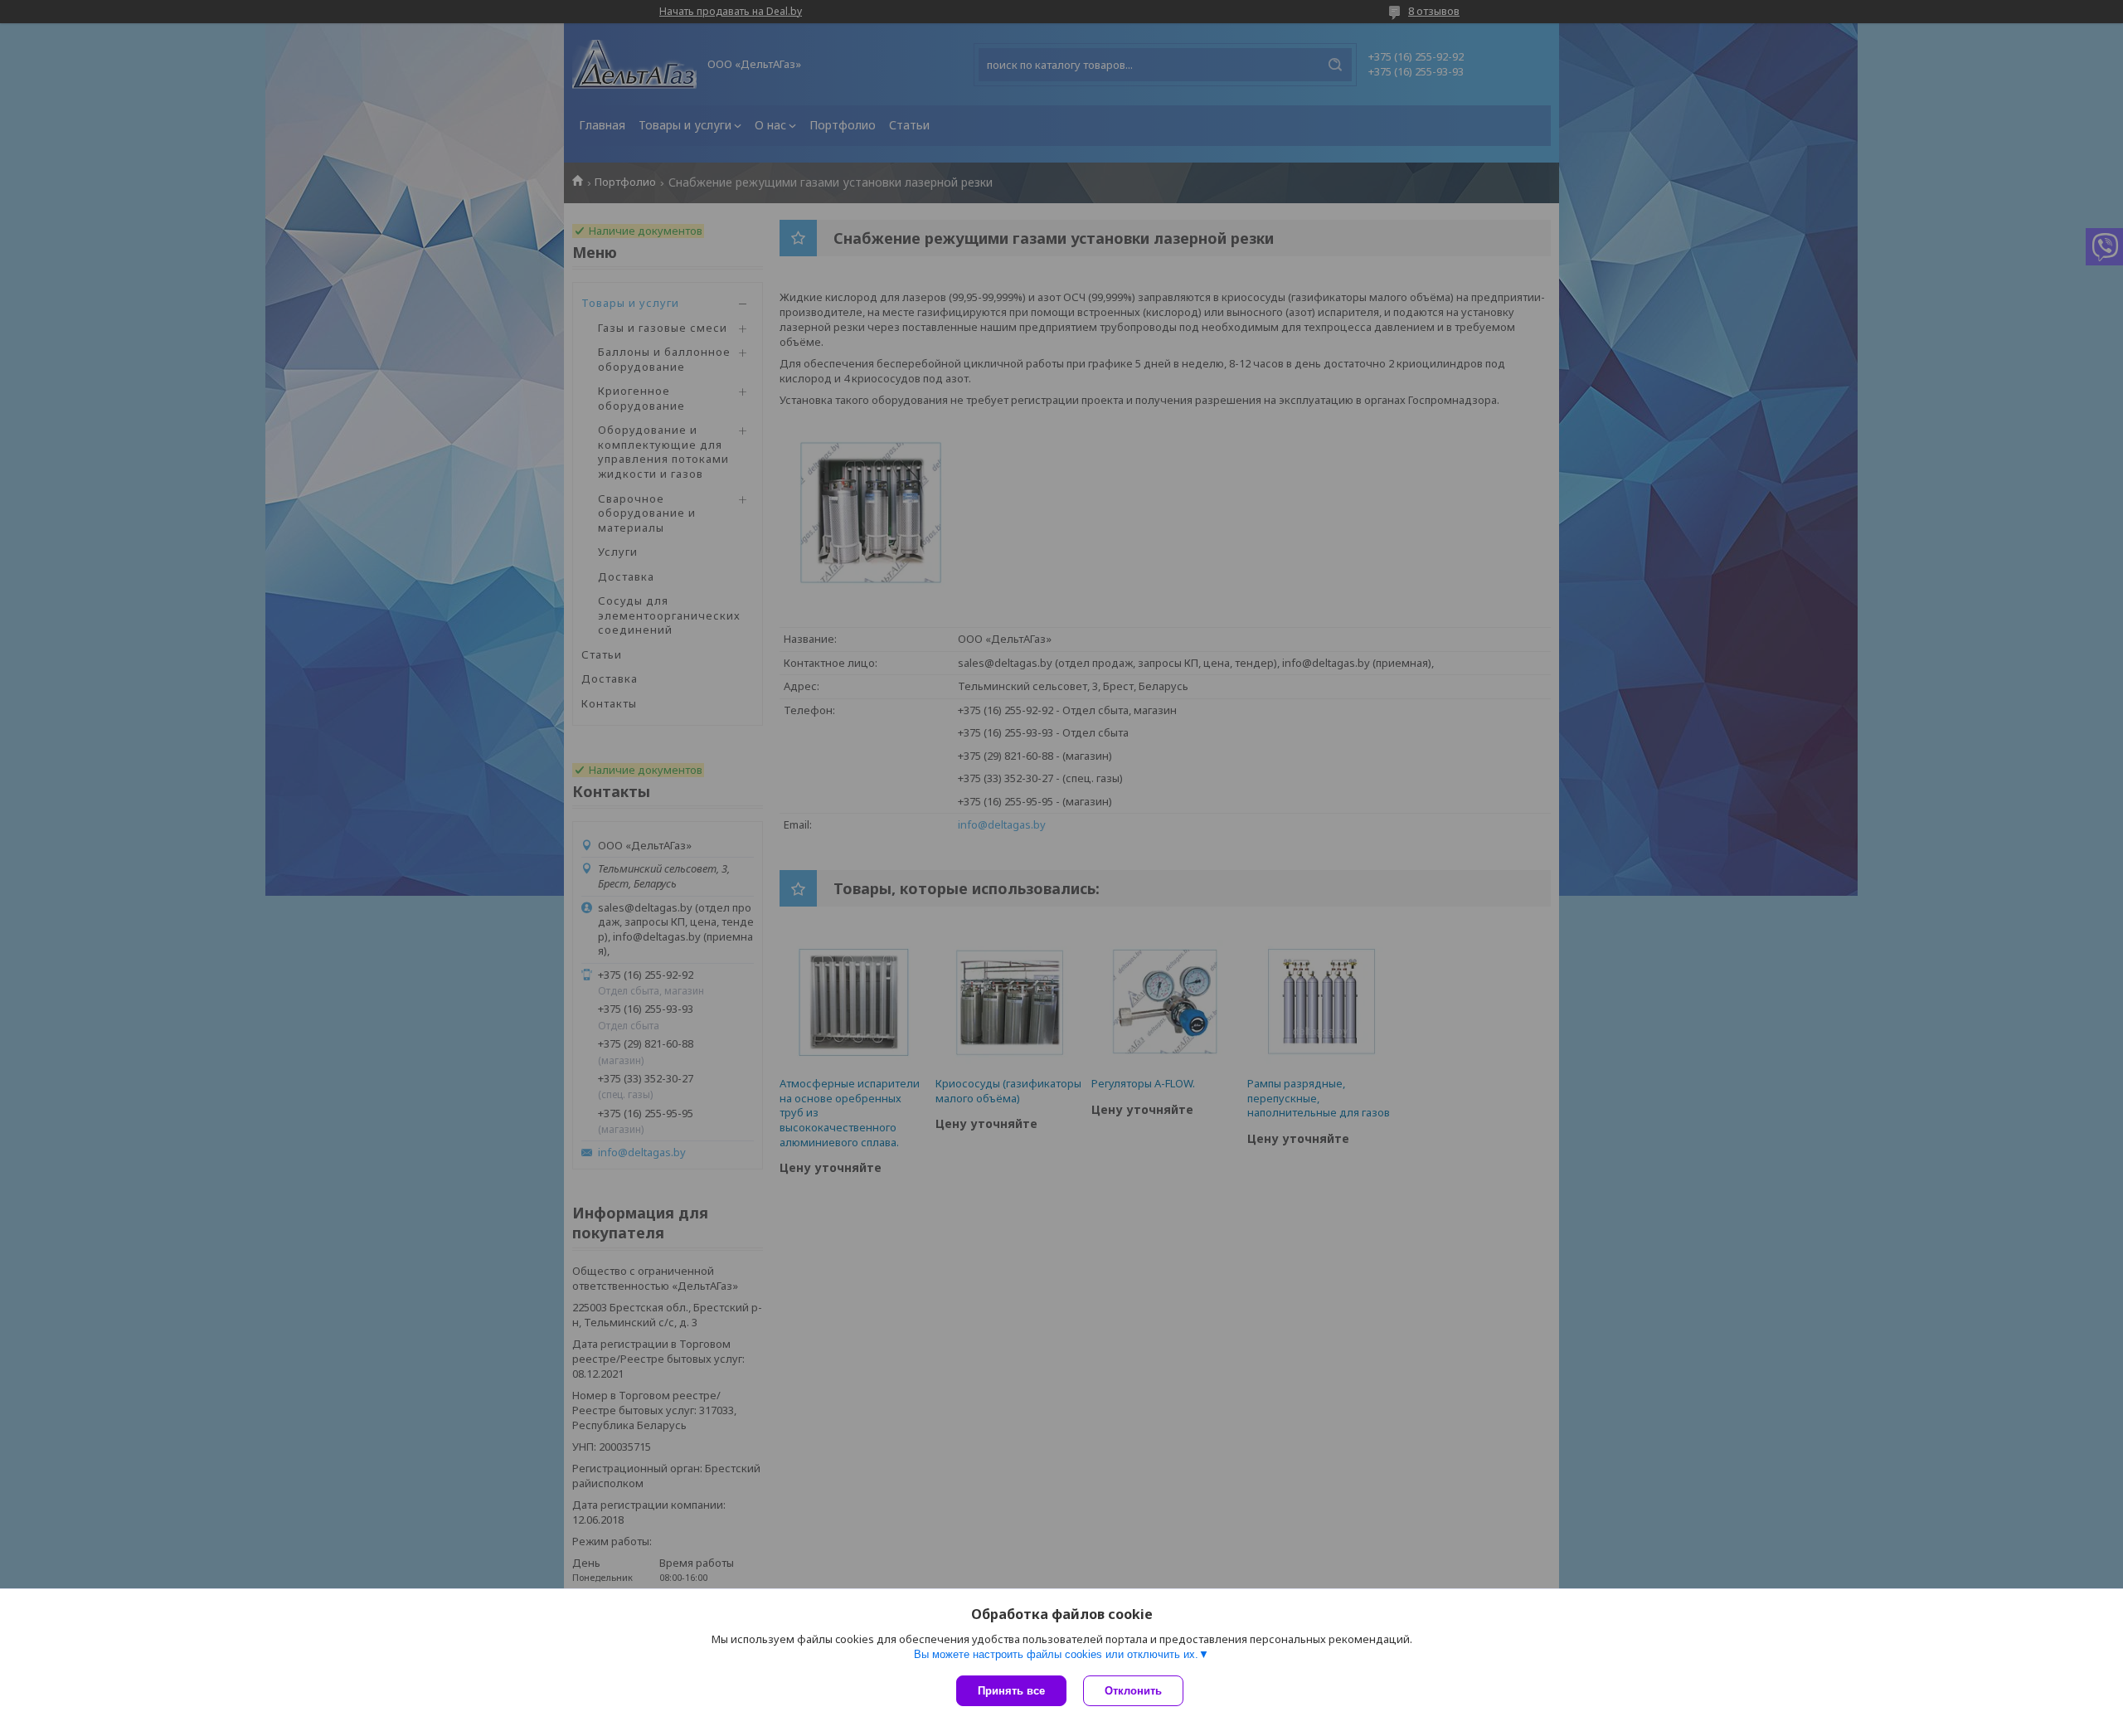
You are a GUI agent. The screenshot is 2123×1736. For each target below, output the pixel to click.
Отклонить (1133, 1691)
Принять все (1011, 1691)
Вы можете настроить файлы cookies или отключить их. (1056, 1654)
